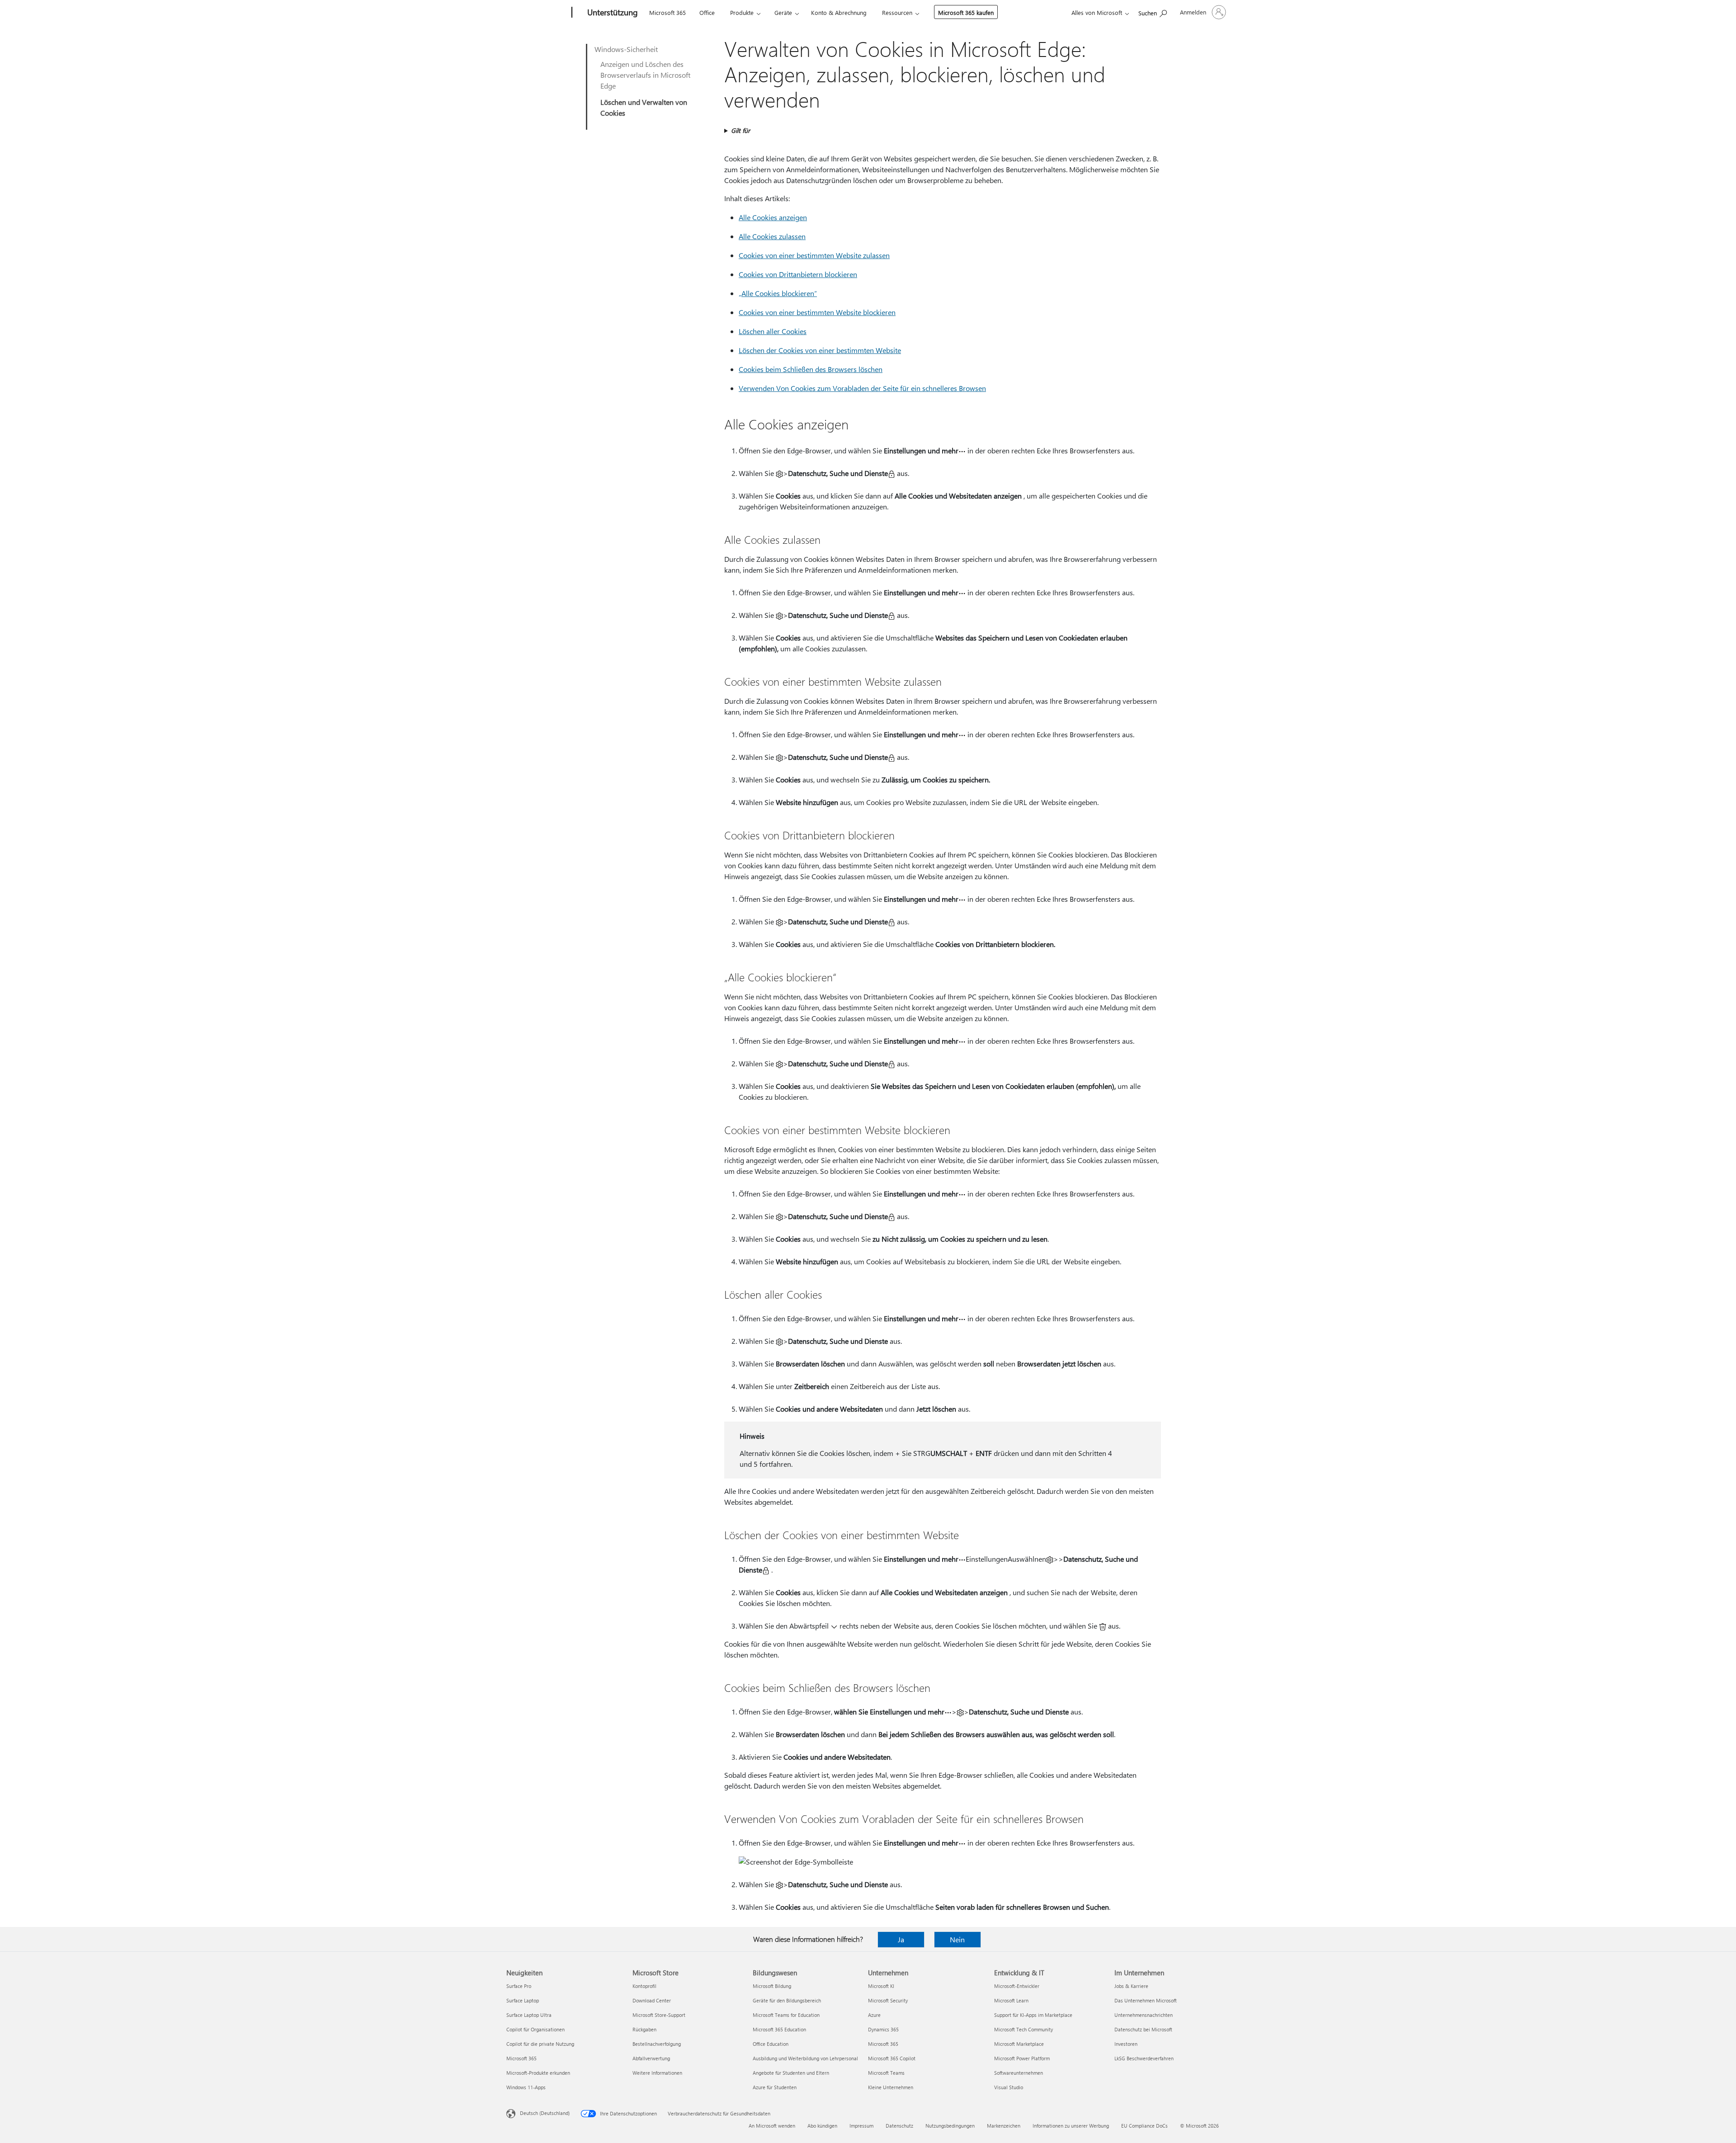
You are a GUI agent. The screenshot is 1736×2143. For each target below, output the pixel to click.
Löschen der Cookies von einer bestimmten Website (820, 350)
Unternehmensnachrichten (1144, 2015)
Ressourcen (897, 12)
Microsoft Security (888, 2000)
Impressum (861, 2126)
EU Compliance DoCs (1144, 2126)
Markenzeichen (1004, 2126)
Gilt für (741, 130)
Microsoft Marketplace (1019, 2044)
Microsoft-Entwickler (1017, 1986)
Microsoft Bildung (772, 1986)
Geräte (783, 12)
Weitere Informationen (657, 2073)
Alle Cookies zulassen (772, 236)
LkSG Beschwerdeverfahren (1144, 2058)
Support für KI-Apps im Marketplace (1033, 2015)
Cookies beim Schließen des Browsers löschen (811, 369)
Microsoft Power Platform (1022, 2058)
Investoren (1126, 2044)
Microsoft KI (881, 1986)
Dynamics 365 (883, 2029)
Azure (874, 2015)
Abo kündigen (822, 2126)
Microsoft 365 (668, 12)
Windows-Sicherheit (626, 49)
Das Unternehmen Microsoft (1146, 2000)
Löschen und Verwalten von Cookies (644, 107)
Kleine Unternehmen (891, 2087)
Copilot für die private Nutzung (540, 2044)
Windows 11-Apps (526, 2087)
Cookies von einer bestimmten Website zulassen (814, 255)
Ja (901, 1939)
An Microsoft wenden (772, 2126)
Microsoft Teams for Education (786, 2015)
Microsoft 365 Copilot (892, 2058)
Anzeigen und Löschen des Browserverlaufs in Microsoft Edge (645, 75)
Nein (957, 1939)
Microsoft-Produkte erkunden (538, 2073)
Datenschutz (899, 2126)
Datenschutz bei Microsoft (1143, 2029)
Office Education (771, 2044)
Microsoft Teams (886, 2073)
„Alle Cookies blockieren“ (778, 293)
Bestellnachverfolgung (657, 2044)
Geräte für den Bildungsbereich (787, 2000)
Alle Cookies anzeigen (773, 217)
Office (707, 12)
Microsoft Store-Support (659, 2015)
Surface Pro (519, 1986)
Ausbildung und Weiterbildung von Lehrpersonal (805, 2058)
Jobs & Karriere (1131, 1986)
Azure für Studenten (775, 2087)
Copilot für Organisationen (535, 2029)
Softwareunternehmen (1019, 2073)
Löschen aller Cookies (773, 331)
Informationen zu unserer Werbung (1071, 2126)
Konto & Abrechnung (839, 12)
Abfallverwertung (651, 2058)
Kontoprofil (644, 1986)
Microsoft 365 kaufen (966, 12)
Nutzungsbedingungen (950, 2126)
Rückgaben (644, 2029)
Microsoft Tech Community (1024, 2029)
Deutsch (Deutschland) (545, 2113)
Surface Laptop (523, 2000)
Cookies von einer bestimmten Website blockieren (817, 312)
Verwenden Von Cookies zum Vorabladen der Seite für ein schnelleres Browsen (862, 388)
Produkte (742, 12)
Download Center (652, 2000)
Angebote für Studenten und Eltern (791, 2073)
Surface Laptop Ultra (529, 2015)
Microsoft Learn (1011, 2000)
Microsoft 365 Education (779, 2029)
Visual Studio (1009, 2087)
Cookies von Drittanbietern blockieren (798, 274)
